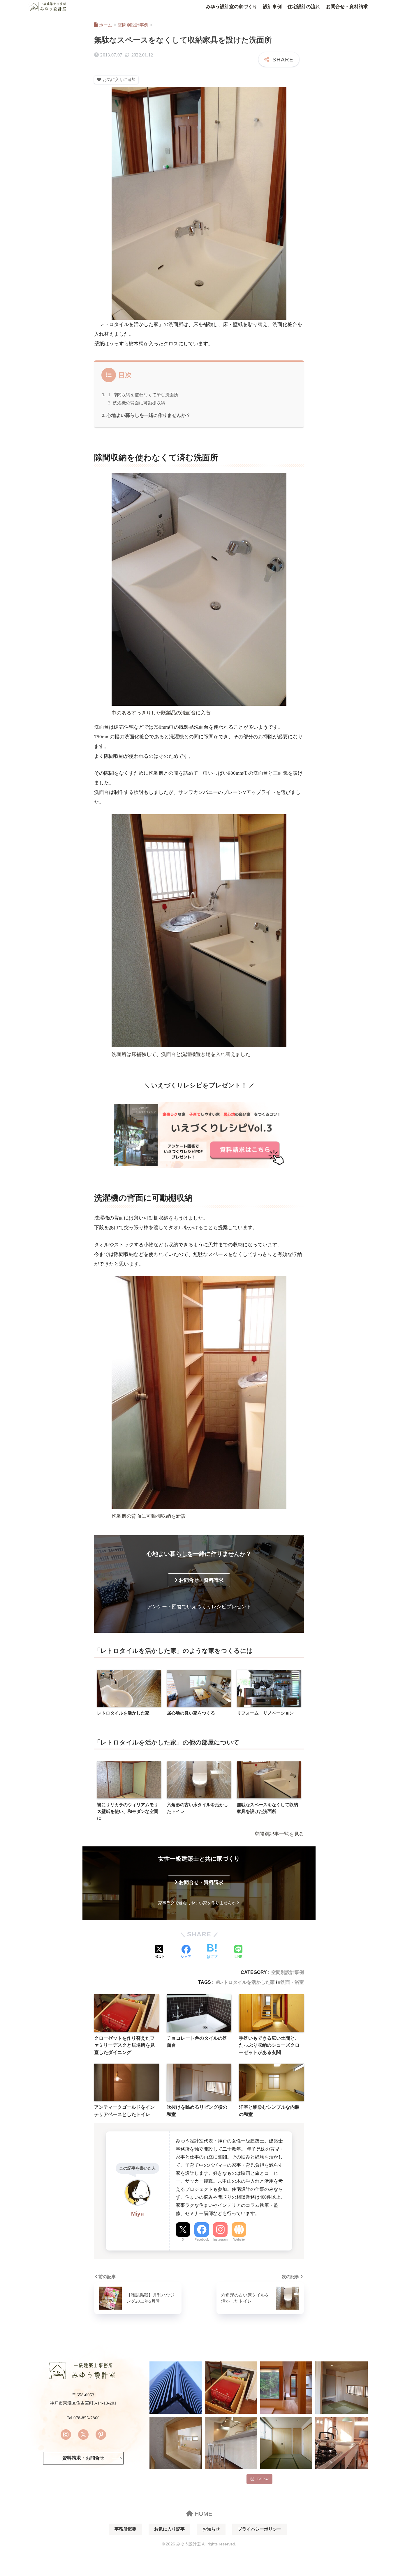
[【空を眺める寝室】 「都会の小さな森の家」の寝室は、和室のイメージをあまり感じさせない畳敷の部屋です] (286, 2443)
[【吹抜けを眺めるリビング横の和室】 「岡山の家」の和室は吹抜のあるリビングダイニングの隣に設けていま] (341, 2388)
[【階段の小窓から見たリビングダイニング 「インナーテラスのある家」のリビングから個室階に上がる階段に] (176, 2443)
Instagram (220, 2239)
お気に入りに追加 (119, 80)
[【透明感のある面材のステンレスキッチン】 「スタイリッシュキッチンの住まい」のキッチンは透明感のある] (231, 2443)
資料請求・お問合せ (83, 2458)
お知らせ (211, 2529)
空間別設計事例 (288, 1972)
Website (239, 2239)
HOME (202, 2514)
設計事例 (272, 7)
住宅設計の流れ (304, 7)
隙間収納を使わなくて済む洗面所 (146, 395)
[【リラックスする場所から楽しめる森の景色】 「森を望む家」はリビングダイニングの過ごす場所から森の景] (286, 2388)
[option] (129, 1693)
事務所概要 (125, 2529)
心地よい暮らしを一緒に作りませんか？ (149, 415)
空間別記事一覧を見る (279, 1834)
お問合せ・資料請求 (347, 7)
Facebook (202, 2239)
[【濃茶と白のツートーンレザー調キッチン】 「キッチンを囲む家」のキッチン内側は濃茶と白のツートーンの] (341, 2443)
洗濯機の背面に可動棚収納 (139, 403)
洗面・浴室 (292, 1982)
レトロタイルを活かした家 (247, 1982)
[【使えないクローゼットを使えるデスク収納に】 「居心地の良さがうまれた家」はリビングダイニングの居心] (231, 2388)
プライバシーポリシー (260, 2529)
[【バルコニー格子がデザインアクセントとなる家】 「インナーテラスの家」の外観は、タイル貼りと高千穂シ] (176, 2388)
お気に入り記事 (169, 2529)
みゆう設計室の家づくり (232, 7)
